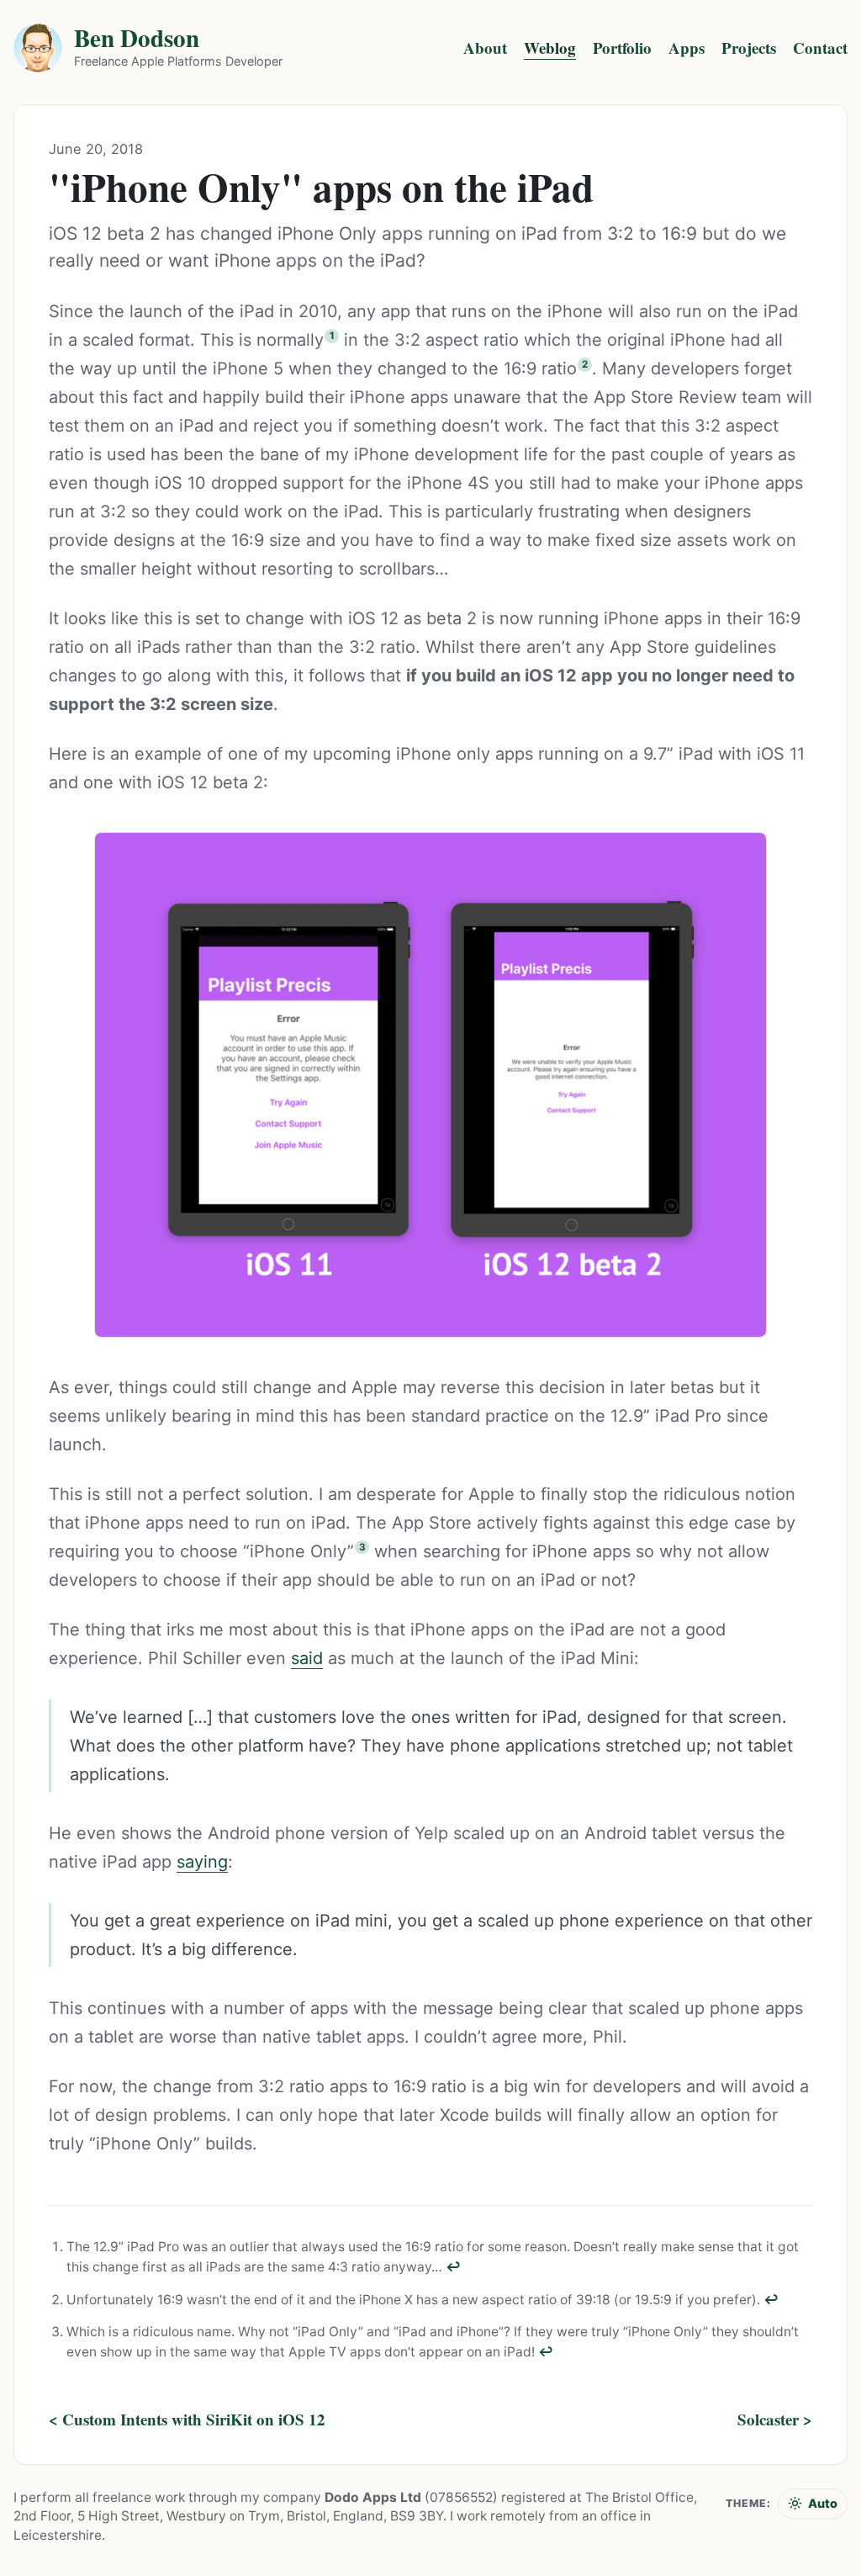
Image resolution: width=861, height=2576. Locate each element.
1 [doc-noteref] (332, 336)
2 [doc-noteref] (585, 364)
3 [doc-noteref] (362, 1547)
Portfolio (622, 48)
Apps (687, 48)
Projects (749, 48)
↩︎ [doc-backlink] (453, 2267)
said (307, 1658)
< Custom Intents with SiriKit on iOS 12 (187, 2420)
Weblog (550, 48)
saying (202, 1862)
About (485, 48)
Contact (820, 48)
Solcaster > (775, 2420)
